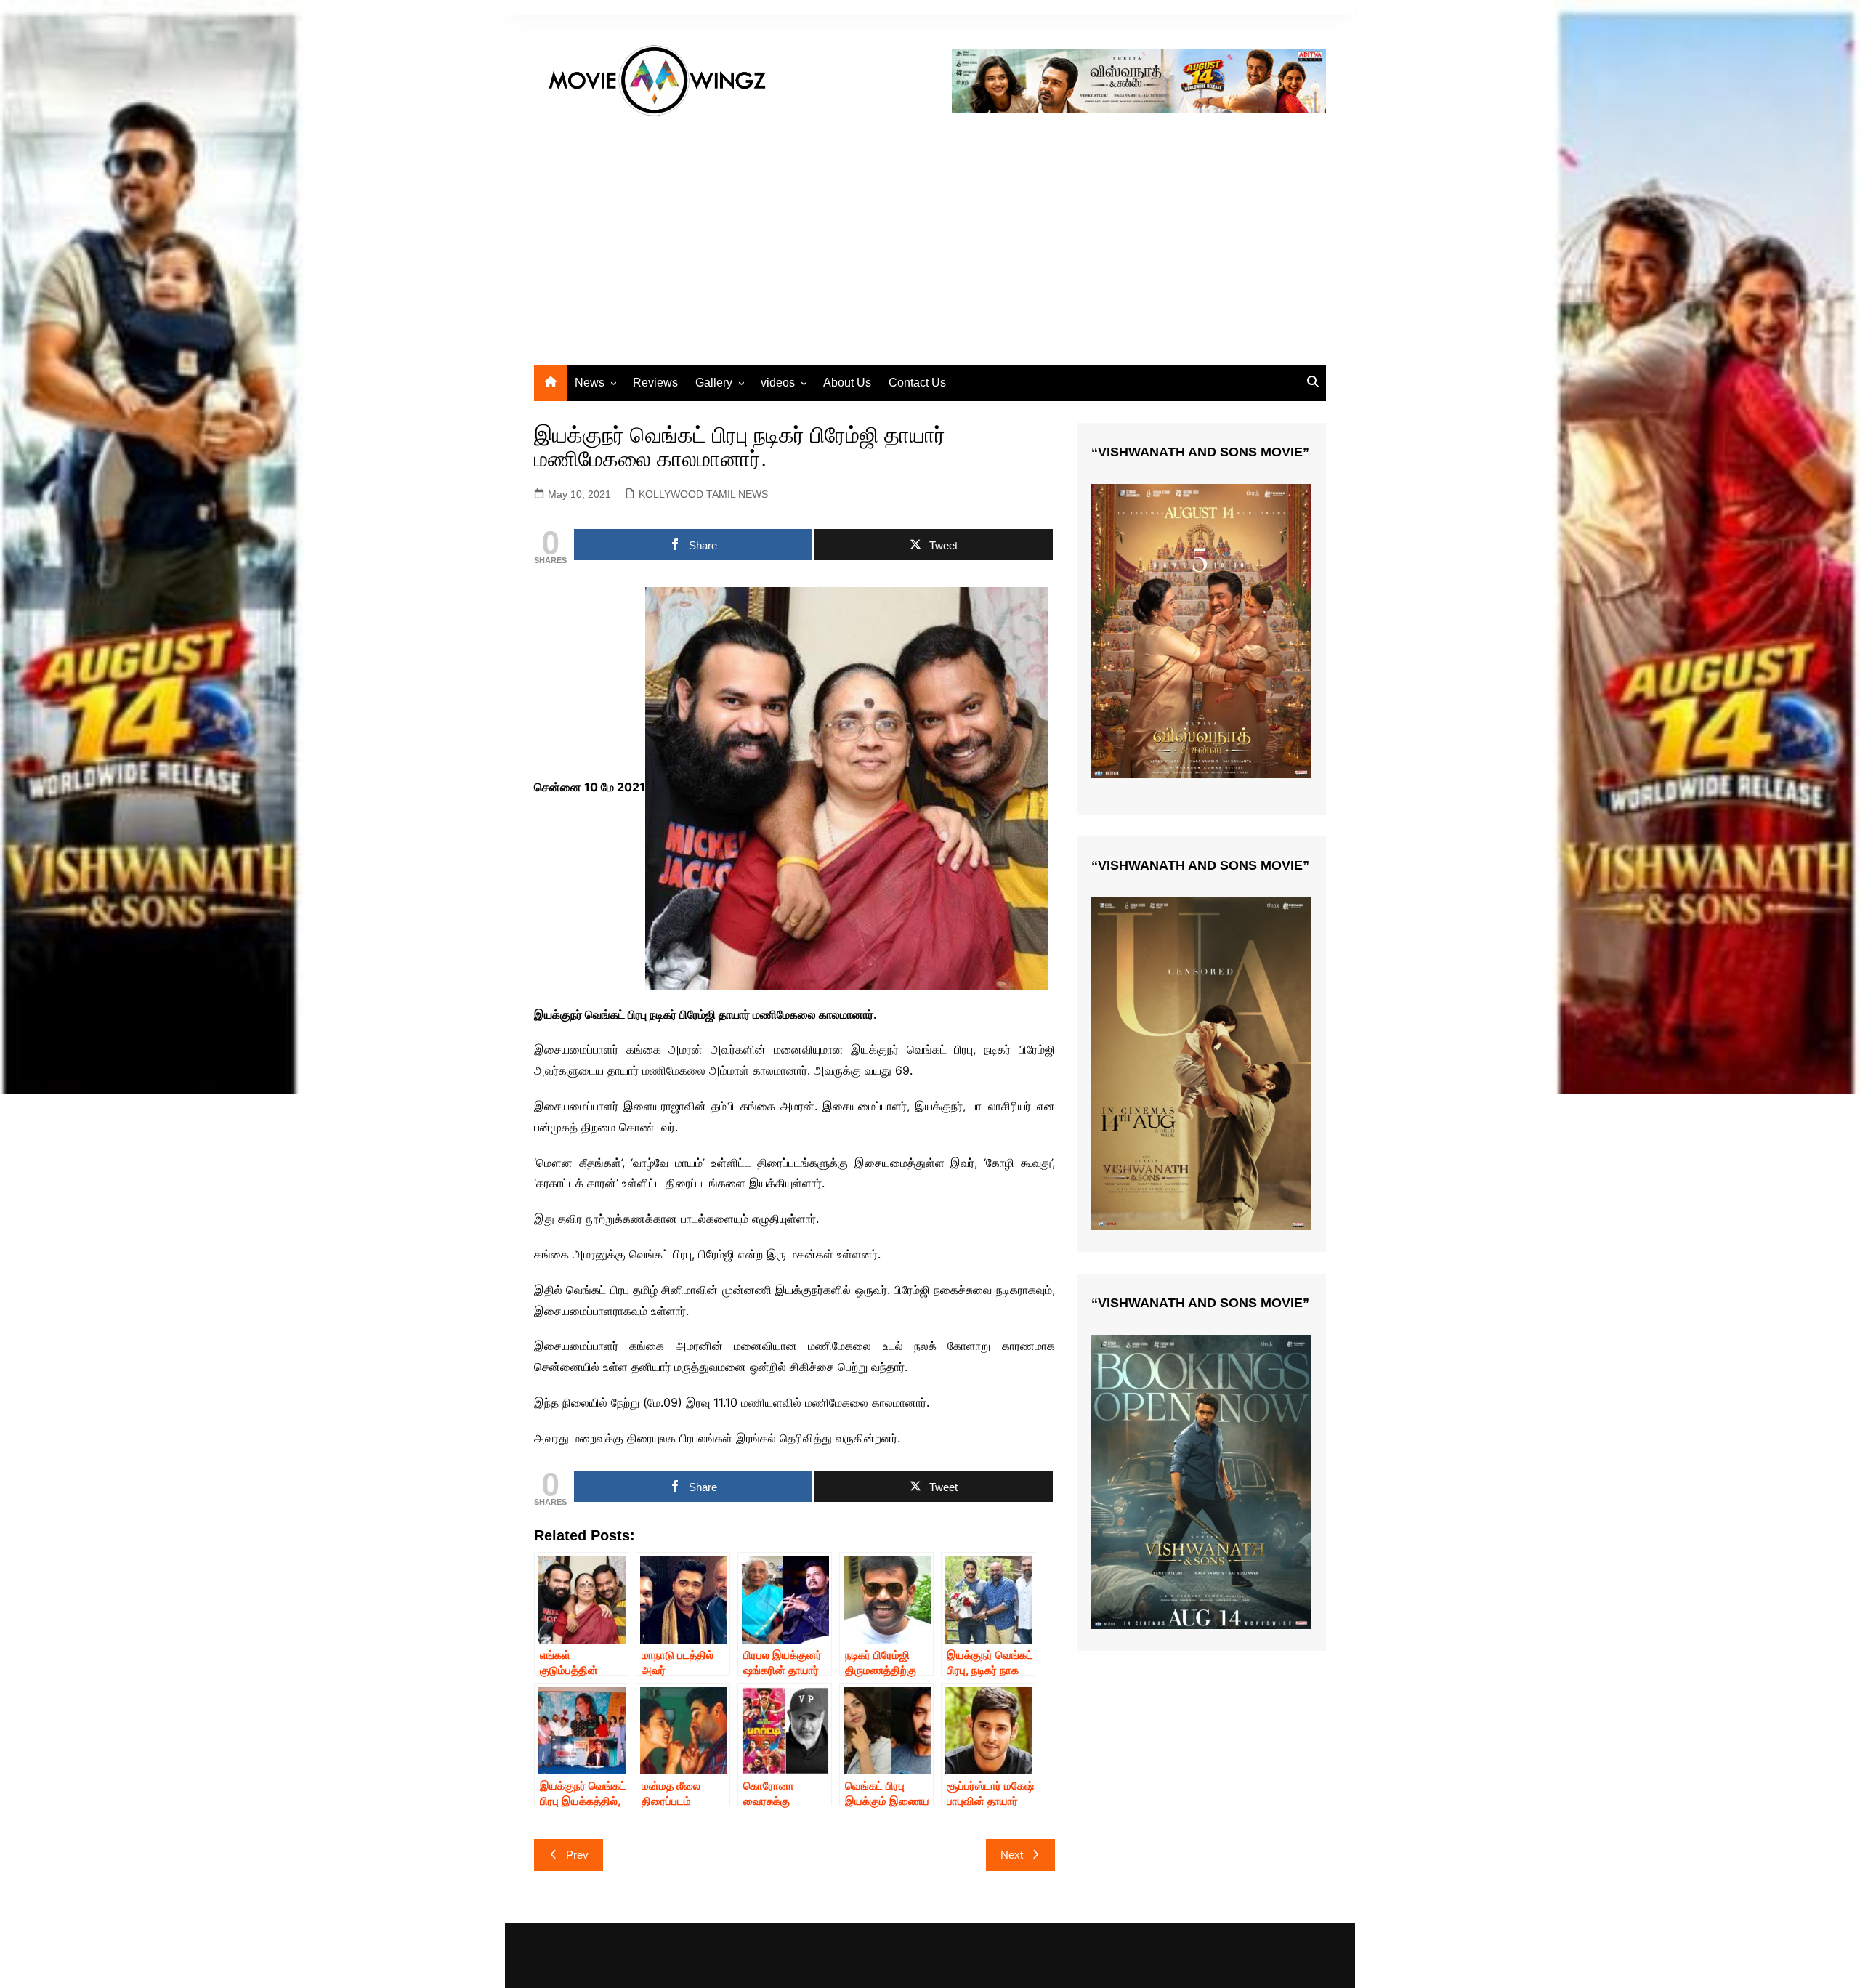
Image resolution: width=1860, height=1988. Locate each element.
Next (1012, 1855)
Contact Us (917, 383)
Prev (577, 1855)
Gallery (714, 383)
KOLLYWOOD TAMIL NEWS (703, 494)
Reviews (655, 383)
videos (778, 383)
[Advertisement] (930, 234)
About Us (847, 383)
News (590, 383)
